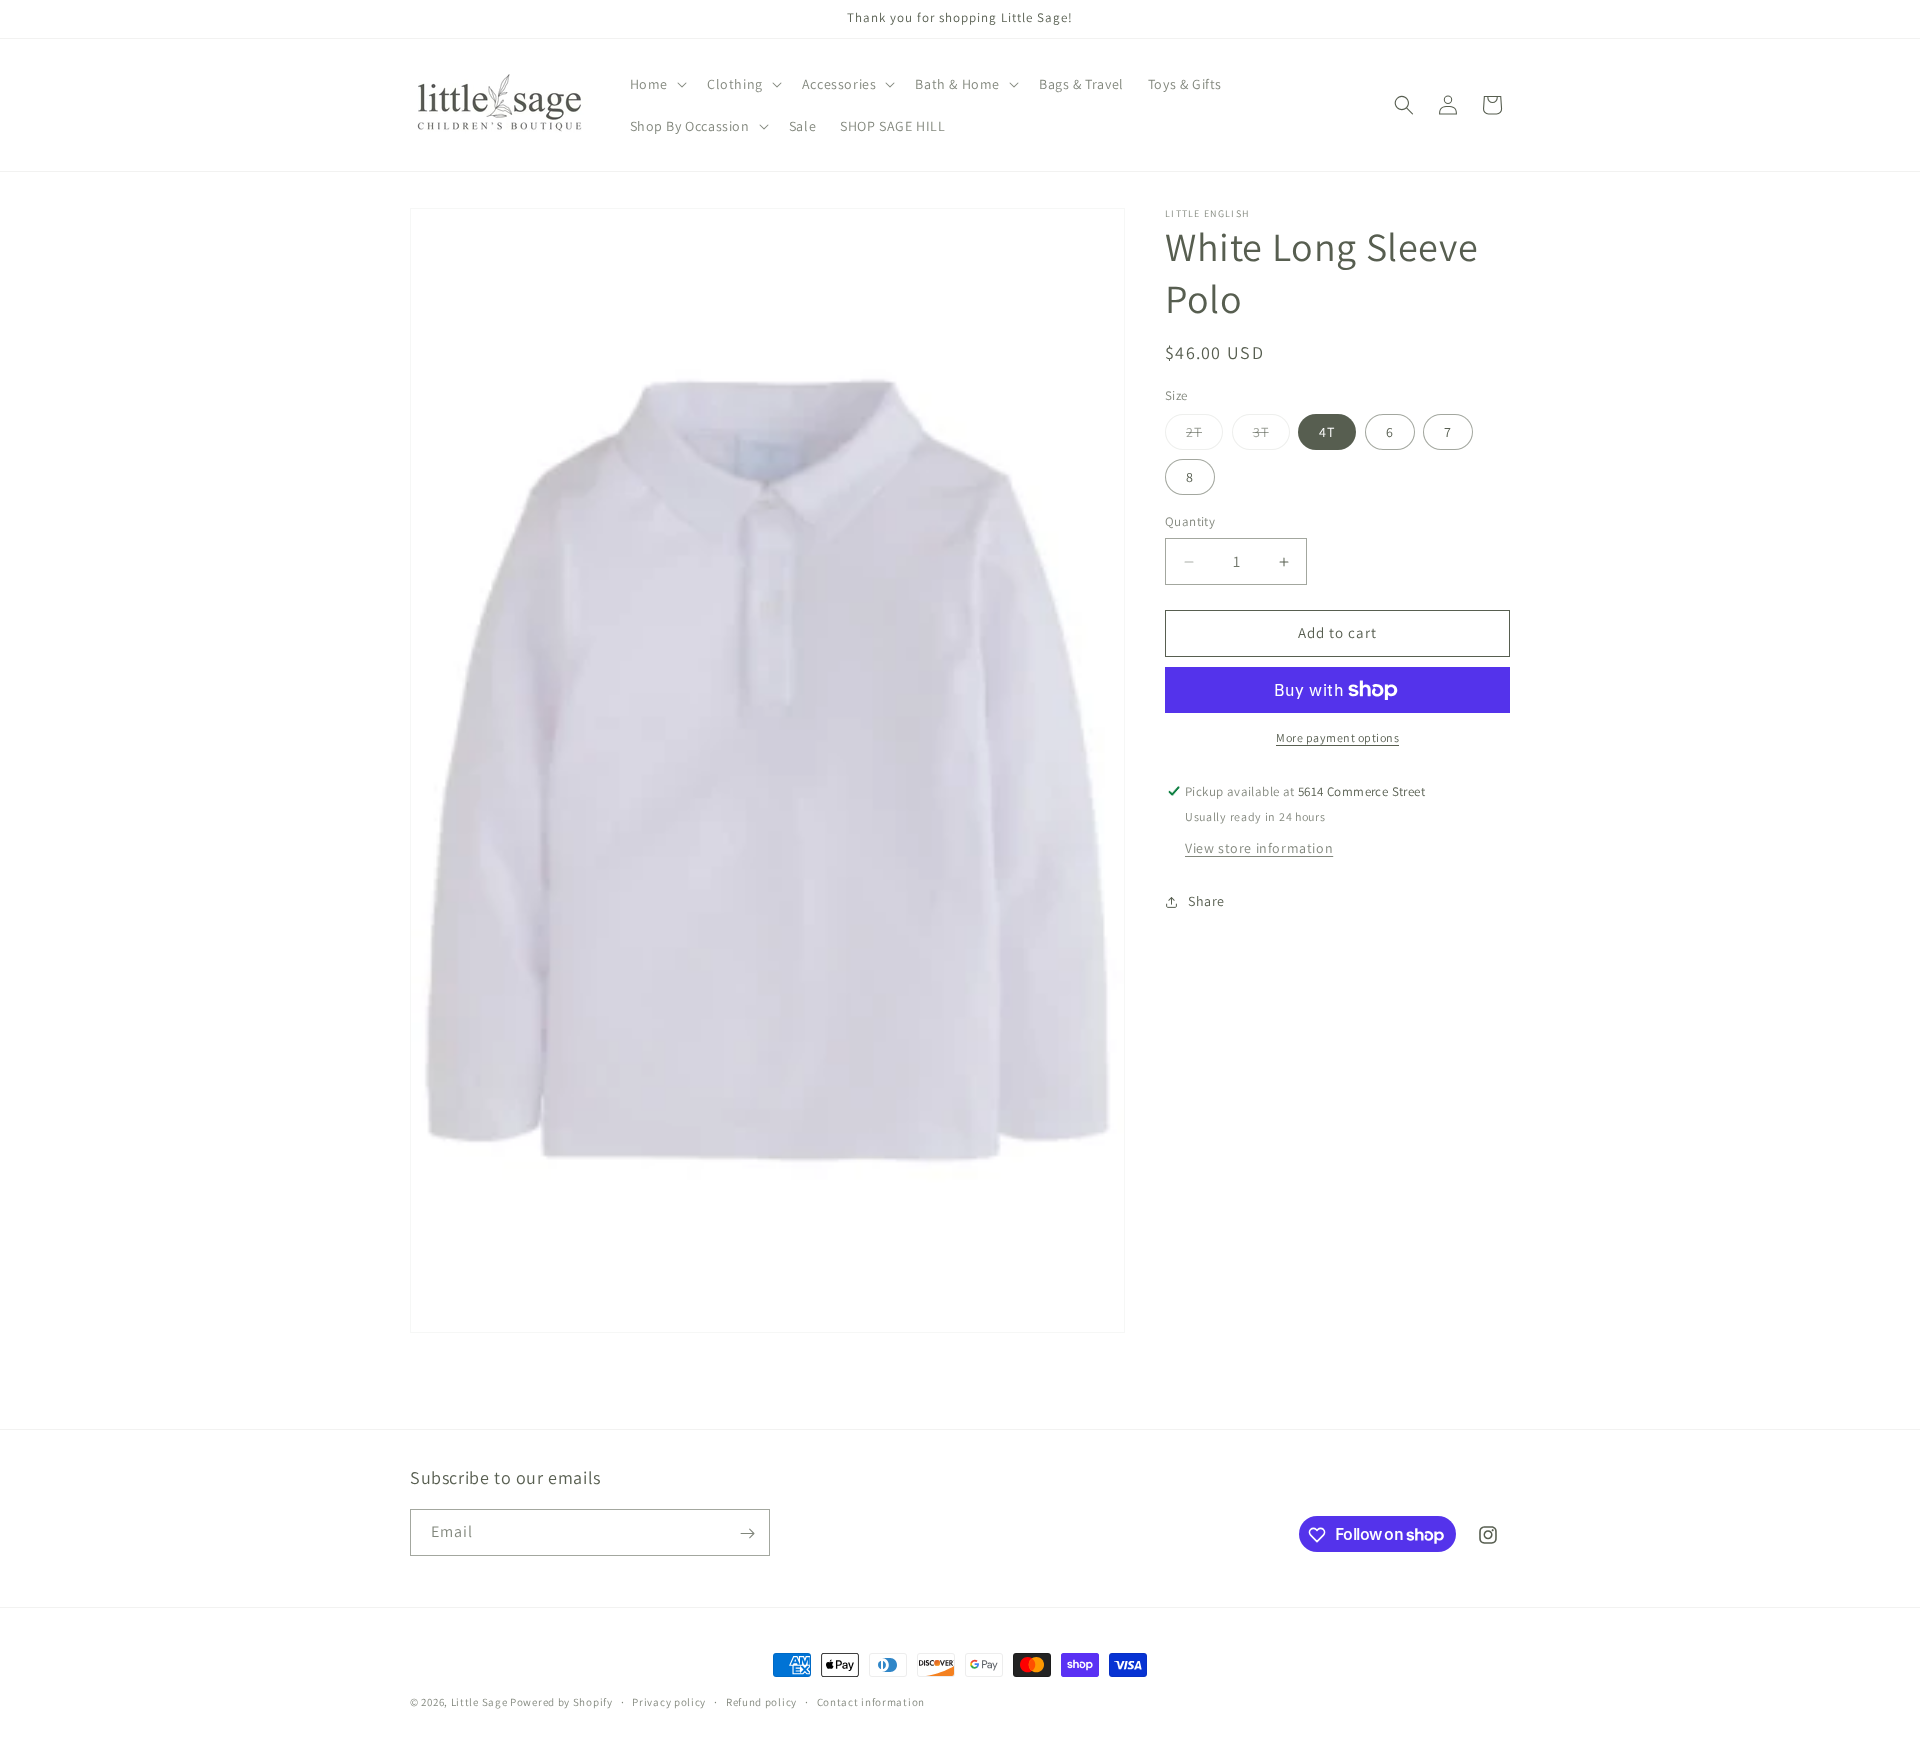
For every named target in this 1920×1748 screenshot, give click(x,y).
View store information (1259, 848)
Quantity (1190, 522)
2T (1204, 437)
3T (1271, 437)
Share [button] (1206, 901)
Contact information (871, 1701)
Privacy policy (669, 1701)
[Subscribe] (747, 1533)
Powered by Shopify (561, 1702)
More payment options (1337, 737)
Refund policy (761, 1701)
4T (1327, 433)
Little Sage (479, 1702)
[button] (656, 84)
